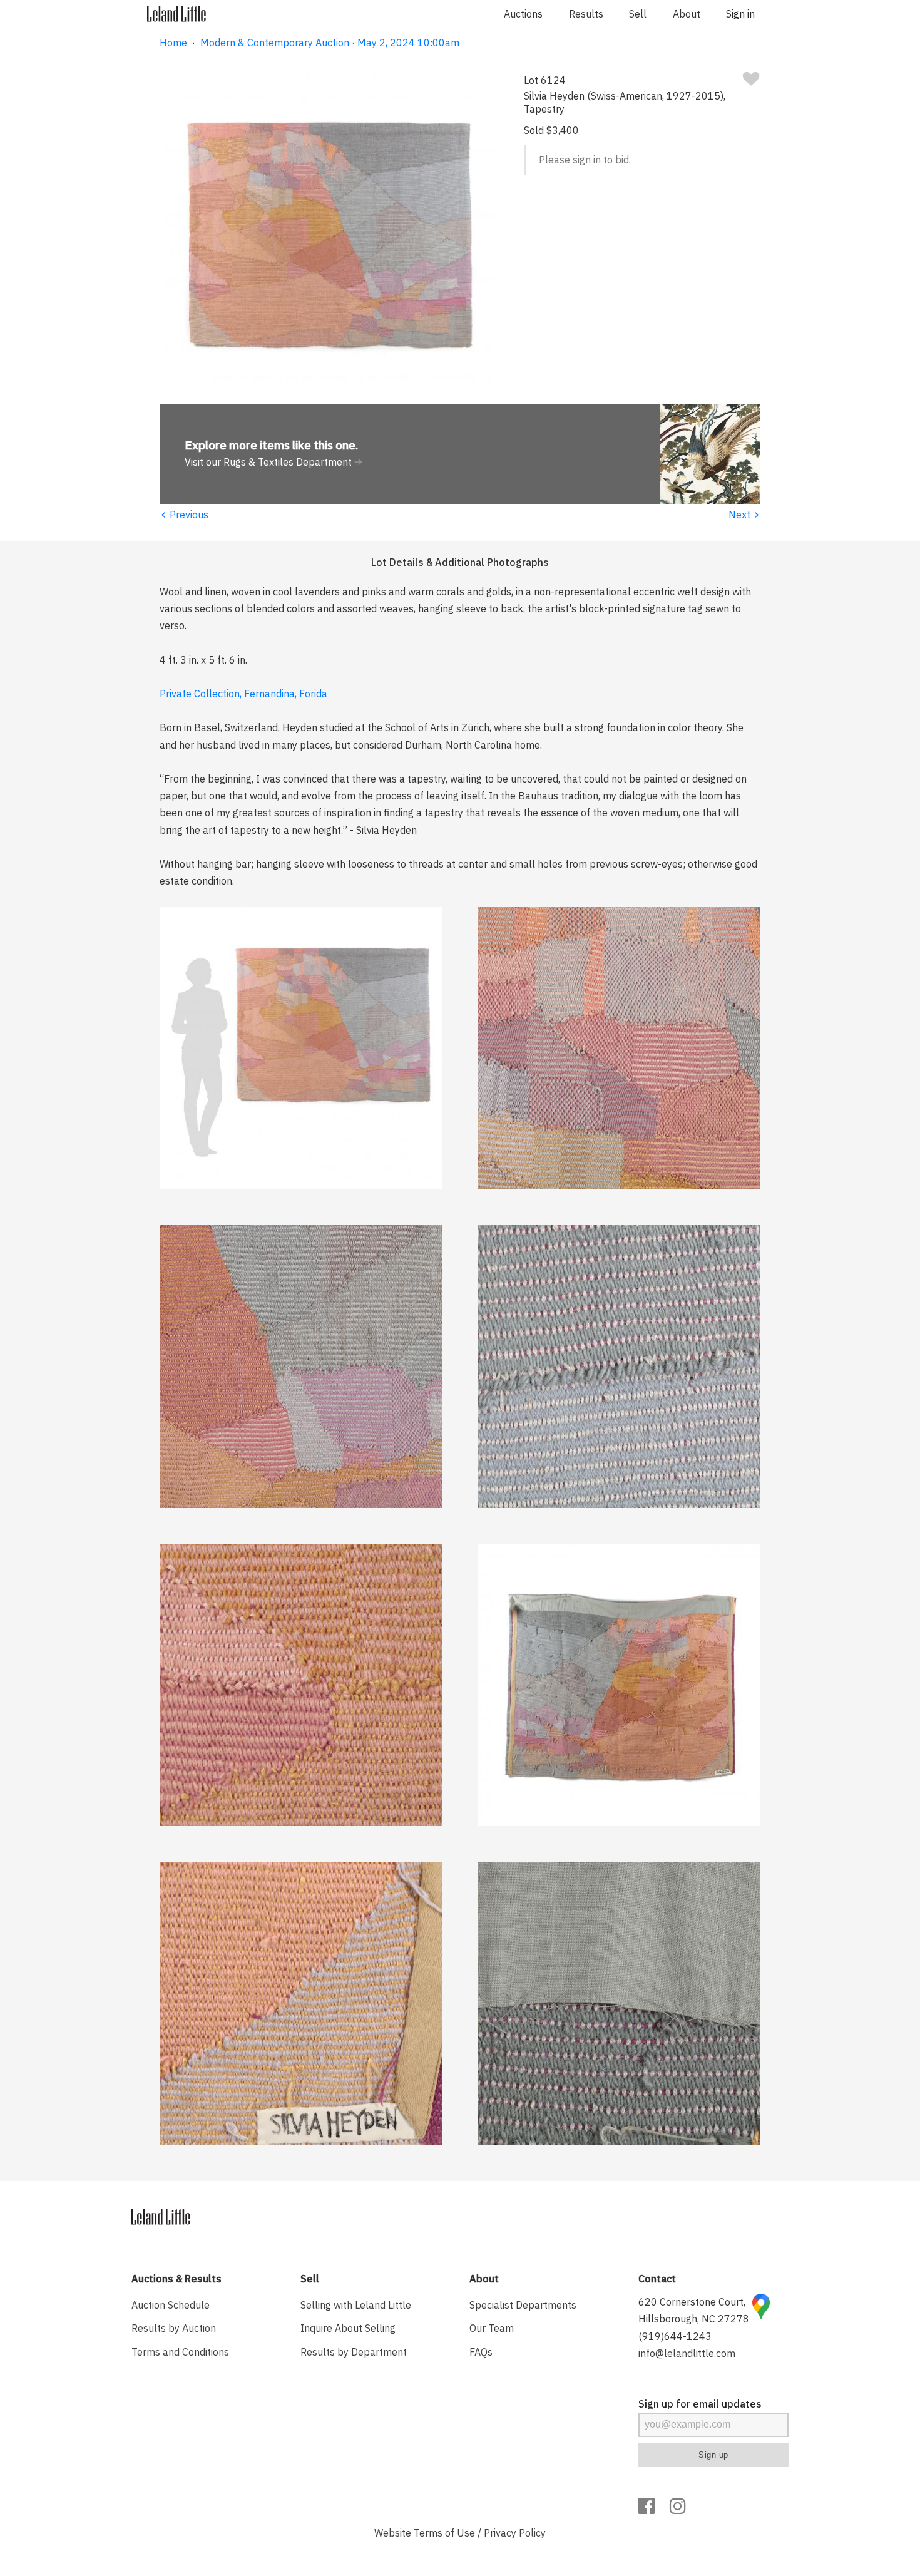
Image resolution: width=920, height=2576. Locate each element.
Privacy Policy (515, 2533)
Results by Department (354, 2352)
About (687, 14)
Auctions (523, 14)
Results (586, 14)
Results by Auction (174, 2328)
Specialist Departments (523, 2305)
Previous (184, 515)
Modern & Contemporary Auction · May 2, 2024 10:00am (330, 43)
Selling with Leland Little (356, 2305)
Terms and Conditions (180, 2352)
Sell (638, 14)
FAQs (481, 2352)
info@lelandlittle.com (687, 2353)
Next (744, 515)
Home (173, 43)
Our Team (492, 2328)
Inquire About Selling (348, 2328)
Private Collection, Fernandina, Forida (243, 694)
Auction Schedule (171, 2305)
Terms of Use (444, 2533)
